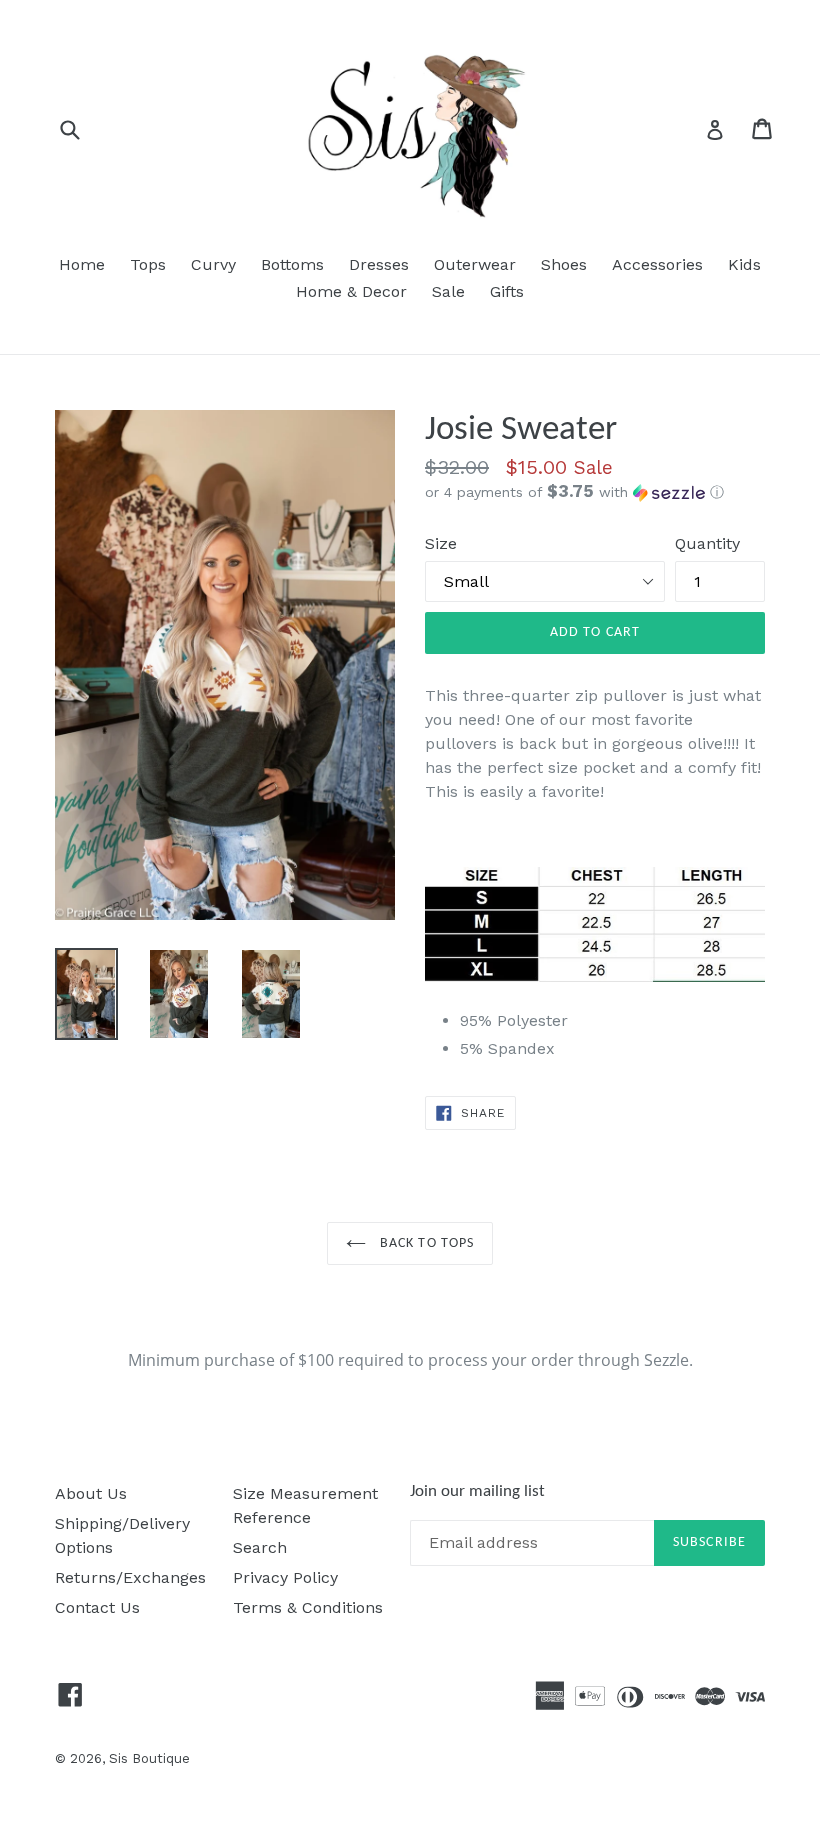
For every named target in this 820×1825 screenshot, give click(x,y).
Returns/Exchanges (130, 1577)
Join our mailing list (477, 1491)
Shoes (564, 264)
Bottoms (292, 264)
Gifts (507, 291)
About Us (91, 1493)
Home (82, 264)
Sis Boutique (149, 1758)
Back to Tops (425, 1243)
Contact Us (97, 1607)
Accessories (657, 264)
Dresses (379, 264)
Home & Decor (351, 291)
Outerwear (475, 264)
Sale (448, 291)
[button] (595, 492)
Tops (148, 264)
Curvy (213, 264)
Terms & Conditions (308, 1607)
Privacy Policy (285, 1577)
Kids (744, 264)
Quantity (707, 543)
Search (260, 1547)
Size (441, 543)
